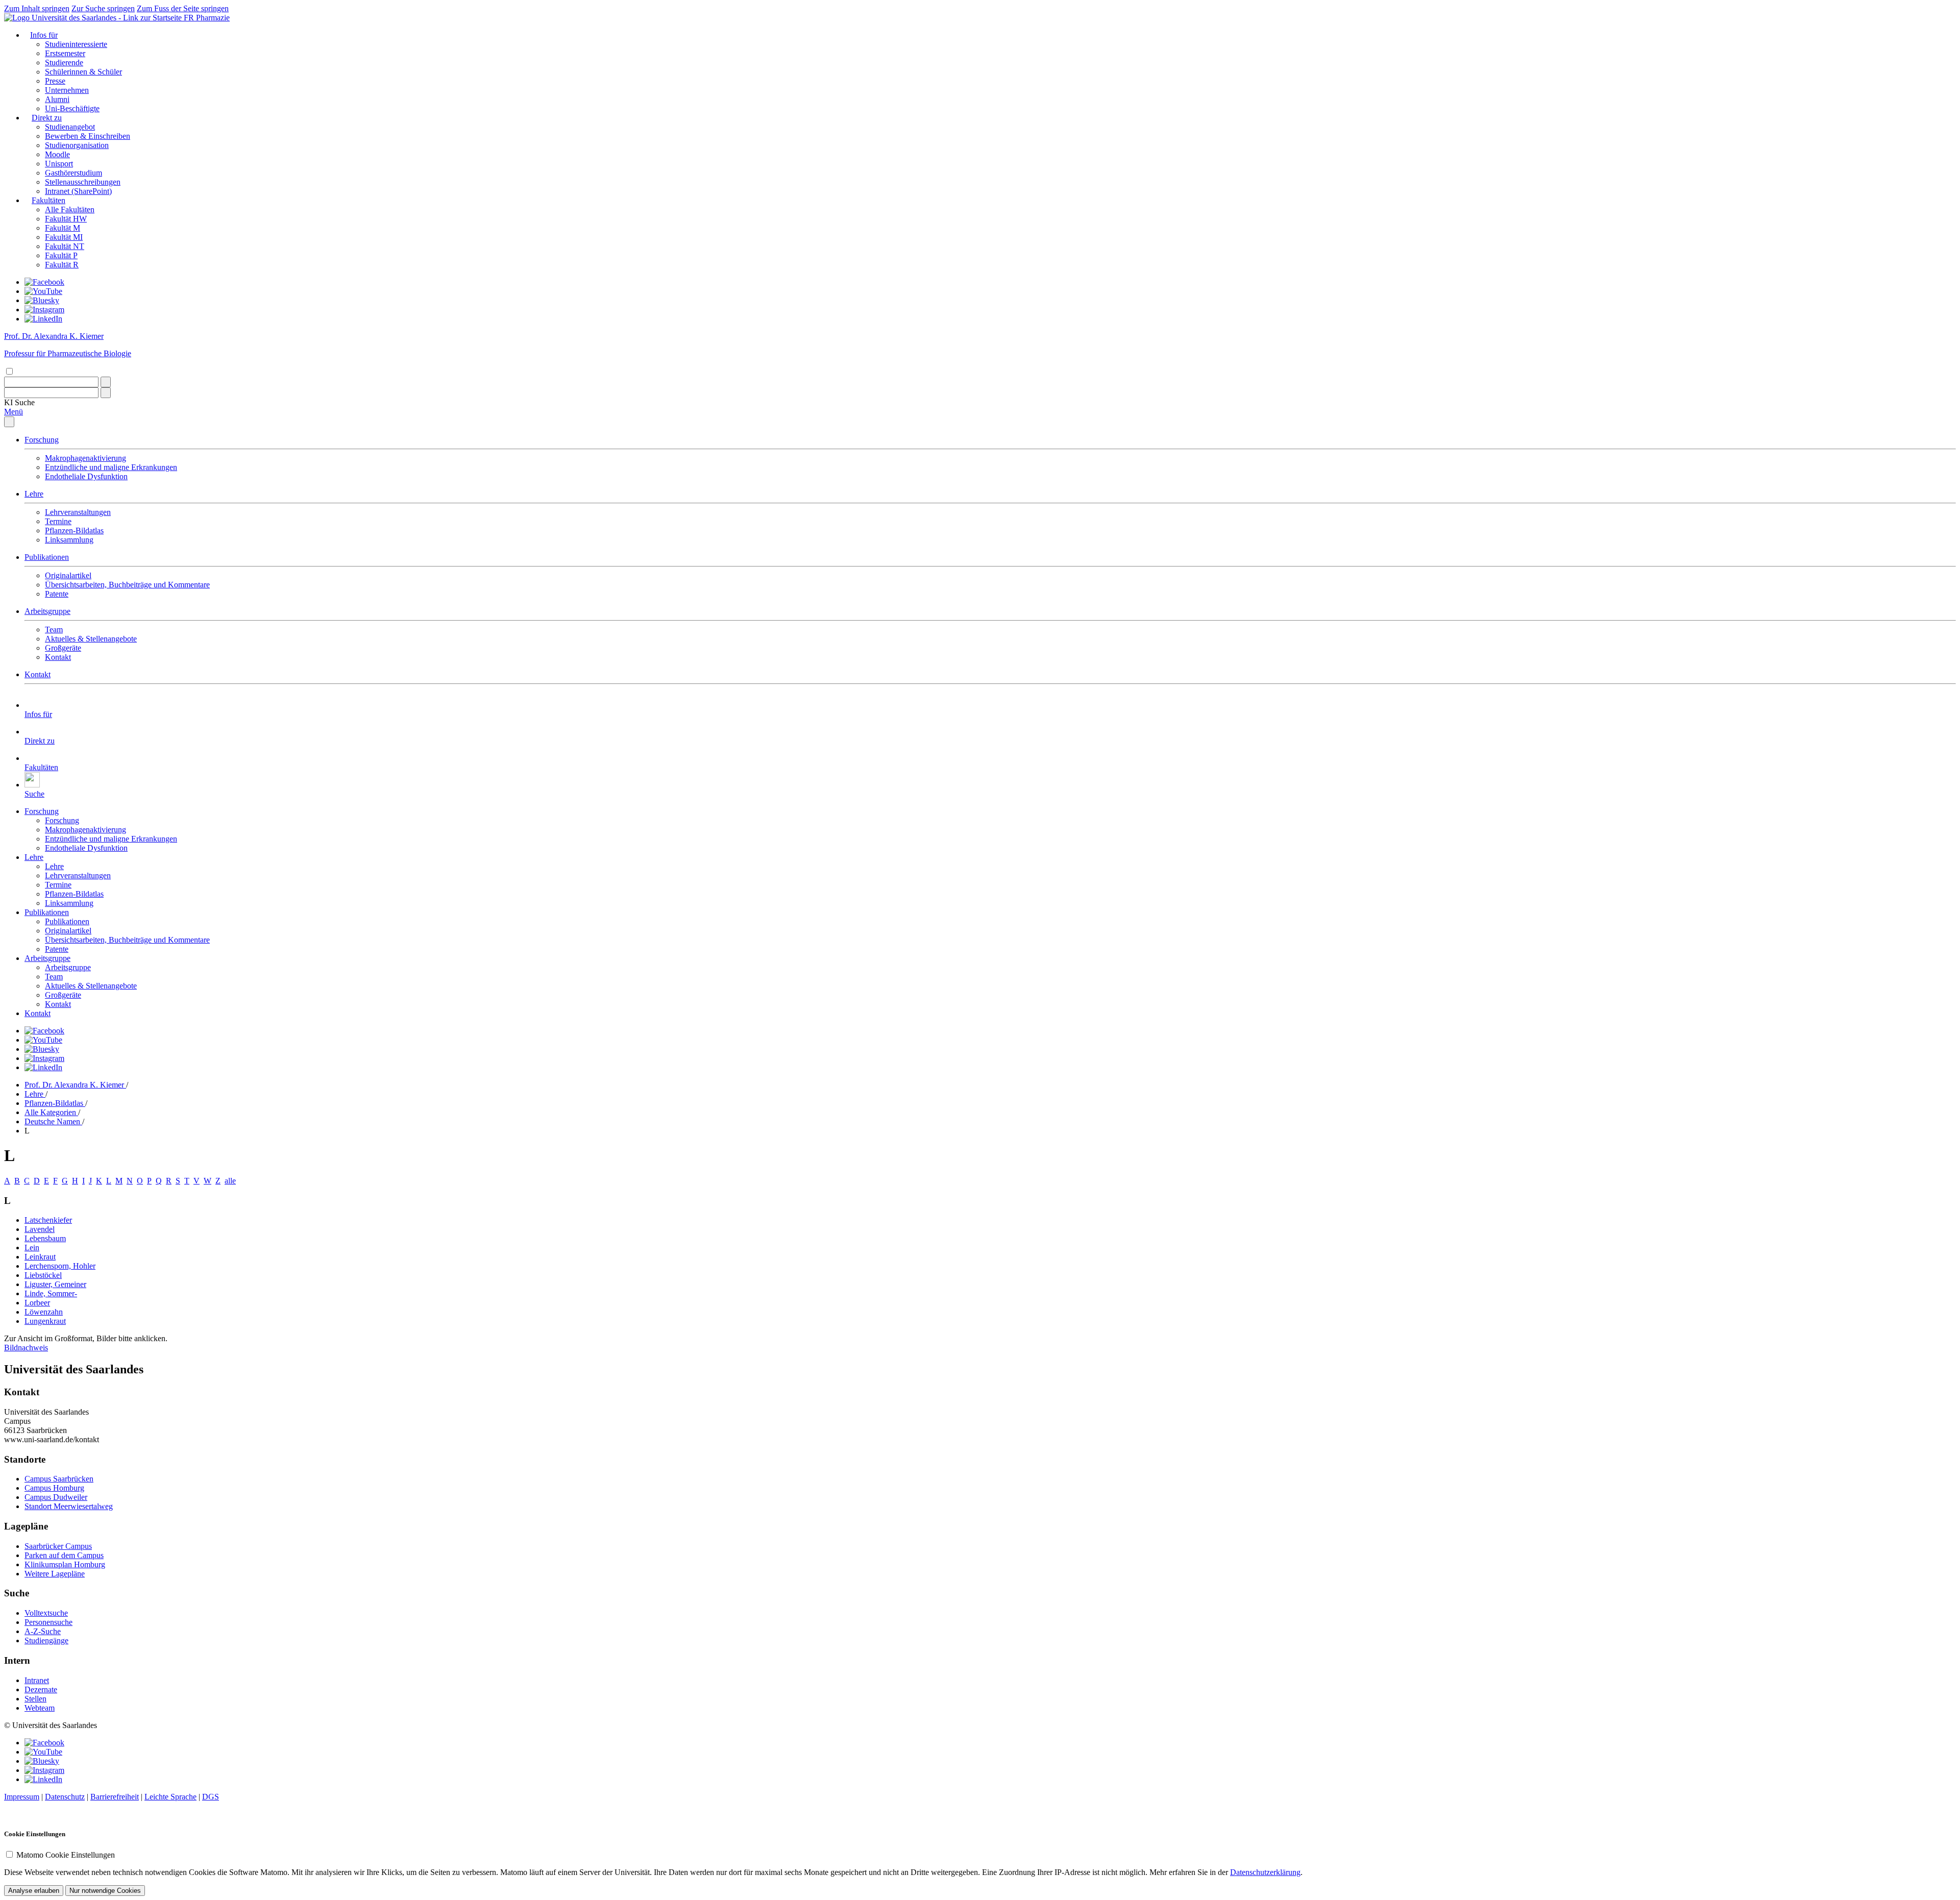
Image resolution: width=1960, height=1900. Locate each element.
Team (54, 630)
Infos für (44, 35)
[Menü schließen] (9, 422)
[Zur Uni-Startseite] (94, 18)
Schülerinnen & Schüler (83, 72)
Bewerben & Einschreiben (88, 136)
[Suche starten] (106, 382)
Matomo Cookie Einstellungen (66, 1855)
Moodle (57, 154)
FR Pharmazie (207, 18)
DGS (211, 1797)
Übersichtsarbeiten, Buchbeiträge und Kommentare (127, 585)
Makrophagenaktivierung (85, 458)
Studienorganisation (77, 145)
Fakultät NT (65, 246)
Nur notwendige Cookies (105, 1891)
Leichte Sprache (170, 1797)
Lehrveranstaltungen (78, 512)
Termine (58, 521)
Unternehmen (67, 90)
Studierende (64, 63)
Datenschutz (65, 1797)
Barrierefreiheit (115, 1797)
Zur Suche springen (103, 8)
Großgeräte (63, 648)
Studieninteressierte (76, 44)
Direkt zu (47, 118)
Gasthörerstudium (73, 173)
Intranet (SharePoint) (78, 191)
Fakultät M (63, 228)
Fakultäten (48, 200)
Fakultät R (62, 265)
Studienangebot (70, 127)
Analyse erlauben (34, 1891)
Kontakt (58, 657)
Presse (55, 81)
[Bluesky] (42, 300)
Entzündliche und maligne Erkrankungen (111, 467)
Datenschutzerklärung (1265, 1872)
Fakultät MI (64, 237)
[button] (19, 402)
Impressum (22, 1797)
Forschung (42, 440)
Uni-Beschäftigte (72, 108)
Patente (57, 594)
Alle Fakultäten (70, 209)
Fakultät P (61, 255)
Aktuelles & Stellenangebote (91, 639)
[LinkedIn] (43, 319)
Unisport (59, 164)
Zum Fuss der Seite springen (183, 8)
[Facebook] (44, 282)
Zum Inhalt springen (37, 8)
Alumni (57, 99)
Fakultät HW (66, 219)
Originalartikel (68, 575)
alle (230, 1181)
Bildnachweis (26, 1348)
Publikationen (47, 557)
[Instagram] (44, 310)
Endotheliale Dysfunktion (86, 476)
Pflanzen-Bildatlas (74, 530)
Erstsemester (65, 53)
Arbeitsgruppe (47, 611)
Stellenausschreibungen (83, 182)
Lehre (34, 494)
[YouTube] (43, 291)
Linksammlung (69, 540)
